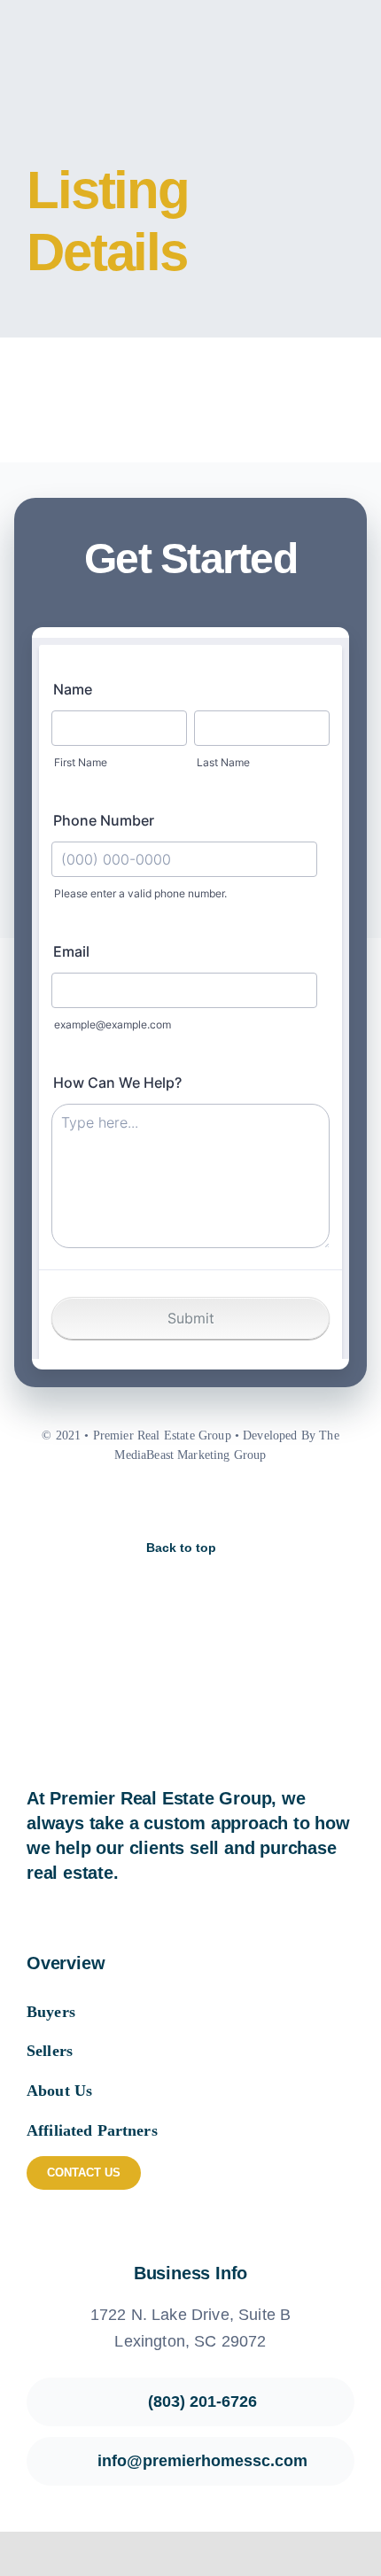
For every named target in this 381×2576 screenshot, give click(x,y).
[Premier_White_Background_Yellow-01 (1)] (103, 27)
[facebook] (145, 1503)
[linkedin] (236, 1503)
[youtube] (206, 1503)
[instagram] (175, 1503)
